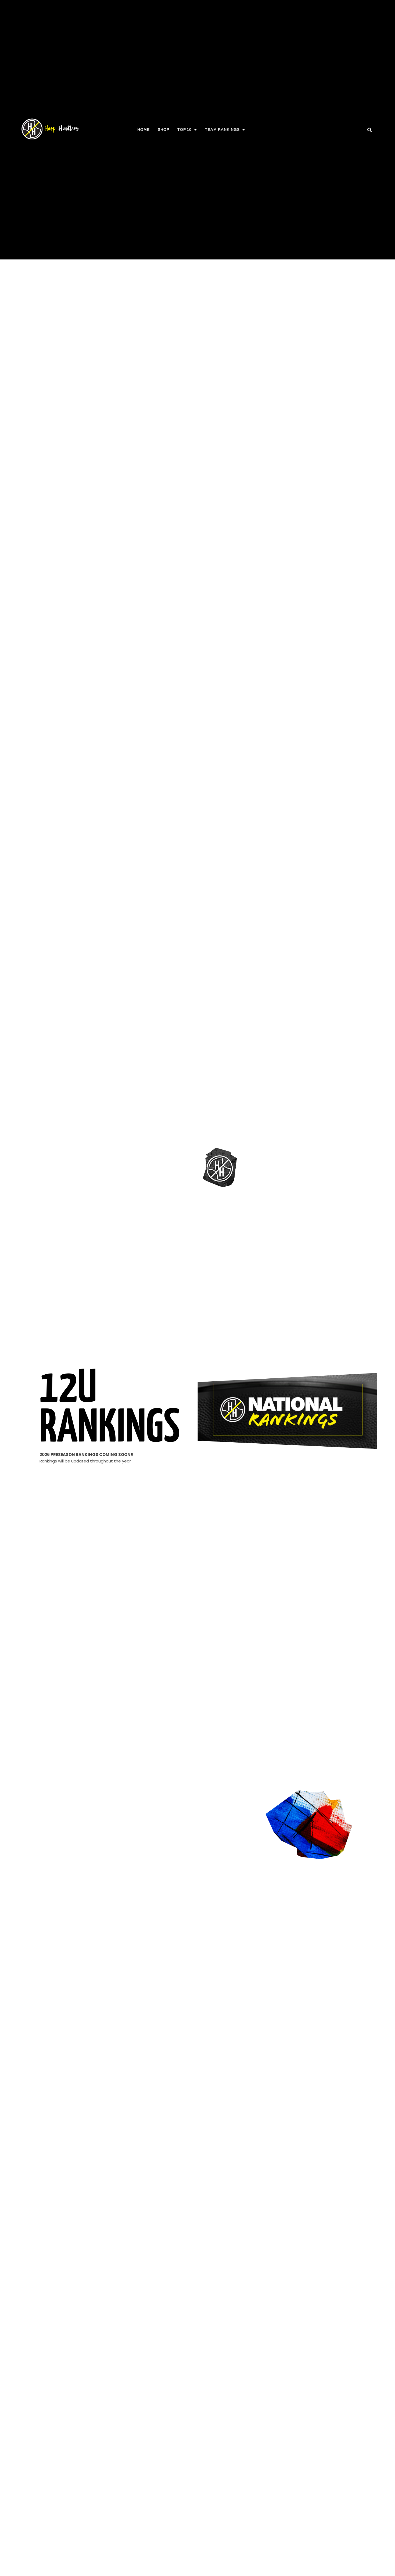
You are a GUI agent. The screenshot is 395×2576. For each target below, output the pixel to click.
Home (143, 130)
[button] (370, 130)
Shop (164, 130)
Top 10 (184, 130)
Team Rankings (222, 130)
